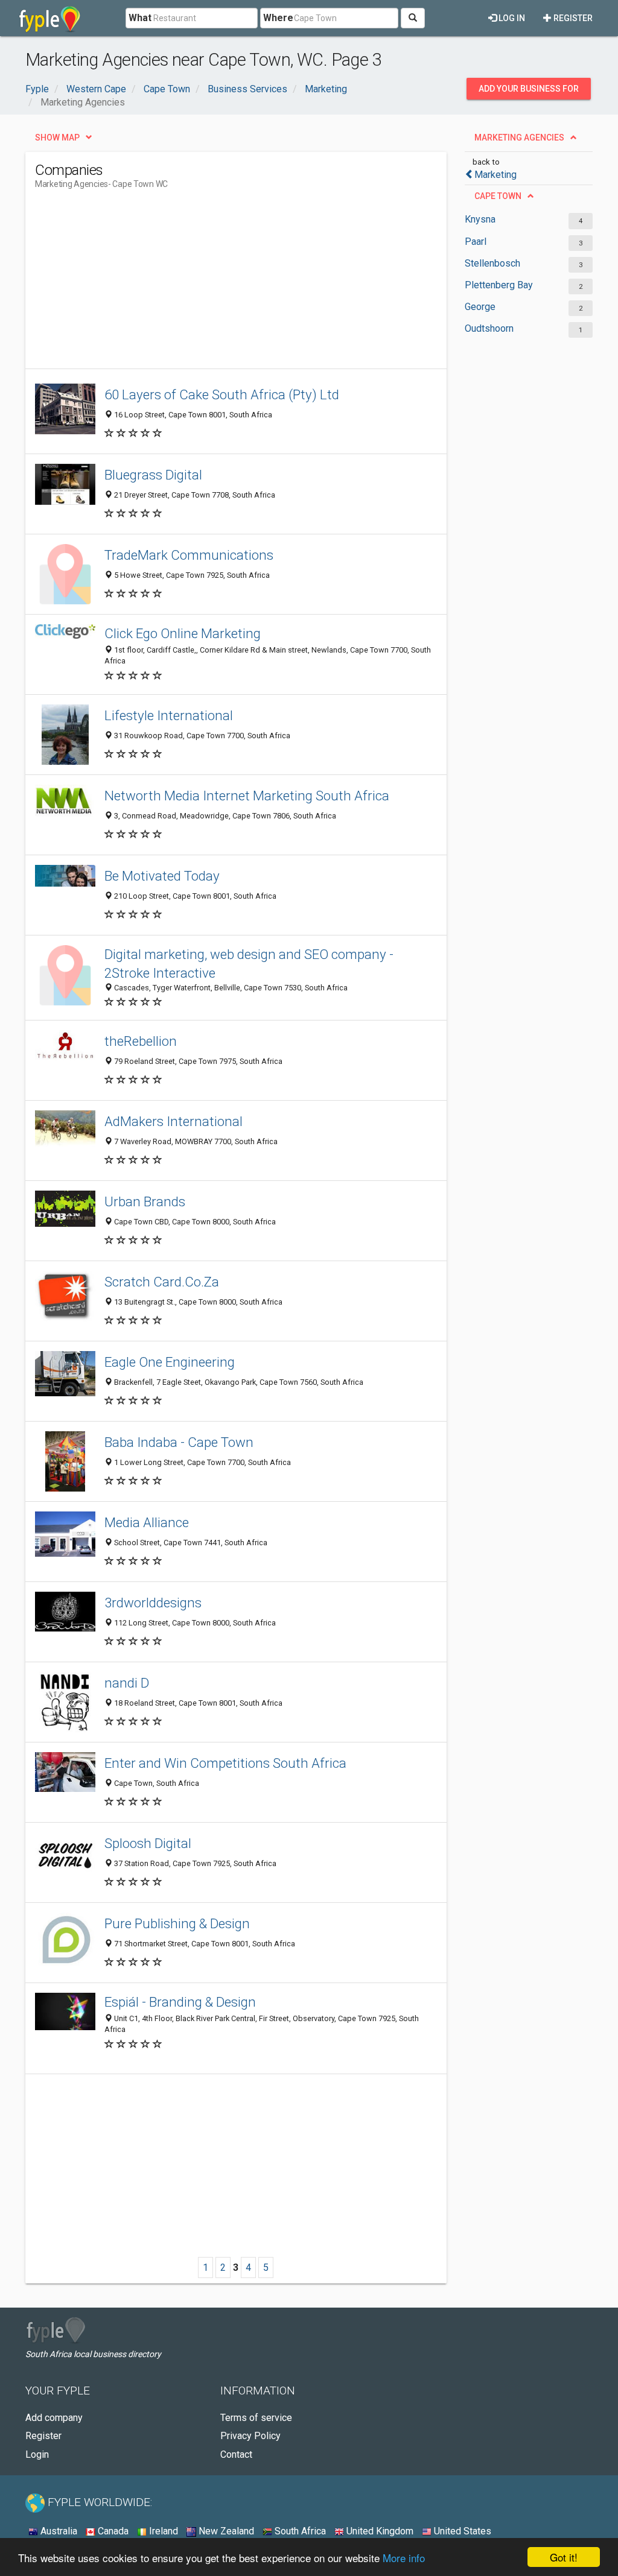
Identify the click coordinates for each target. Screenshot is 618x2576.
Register (572, 18)
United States (461, 2531)
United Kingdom (379, 2531)
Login (37, 2454)
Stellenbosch (492, 263)
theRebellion (141, 1041)
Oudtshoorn (489, 328)
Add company (54, 2418)
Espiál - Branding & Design (180, 2002)
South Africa (299, 2531)
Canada (112, 2531)
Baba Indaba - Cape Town (179, 1442)
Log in (511, 18)
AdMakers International (174, 1121)
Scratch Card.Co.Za (162, 1282)
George (480, 307)
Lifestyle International (169, 715)
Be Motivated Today (162, 876)
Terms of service (256, 2418)
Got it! (564, 2557)
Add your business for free (529, 92)
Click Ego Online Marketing (183, 633)
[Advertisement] (255, 284)
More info (404, 2558)
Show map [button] (57, 138)
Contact (236, 2454)
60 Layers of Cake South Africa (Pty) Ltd (222, 394)
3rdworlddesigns (153, 1603)
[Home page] (50, 18)
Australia (58, 2531)
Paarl (476, 242)
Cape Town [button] (498, 196)
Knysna (480, 219)
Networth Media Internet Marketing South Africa (247, 796)
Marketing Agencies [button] (519, 138)
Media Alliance (147, 1522)
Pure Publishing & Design (177, 1923)
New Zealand (225, 2531)
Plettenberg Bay (499, 285)
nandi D (127, 1683)
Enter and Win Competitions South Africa (225, 1763)
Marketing (495, 175)
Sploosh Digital (148, 1843)
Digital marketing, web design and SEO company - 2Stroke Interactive (249, 964)
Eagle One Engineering (170, 1362)
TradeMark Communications (189, 555)
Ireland (162, 2531)
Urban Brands (145, 1201)
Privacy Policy (250, 2436)
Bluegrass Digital (153, 475)
